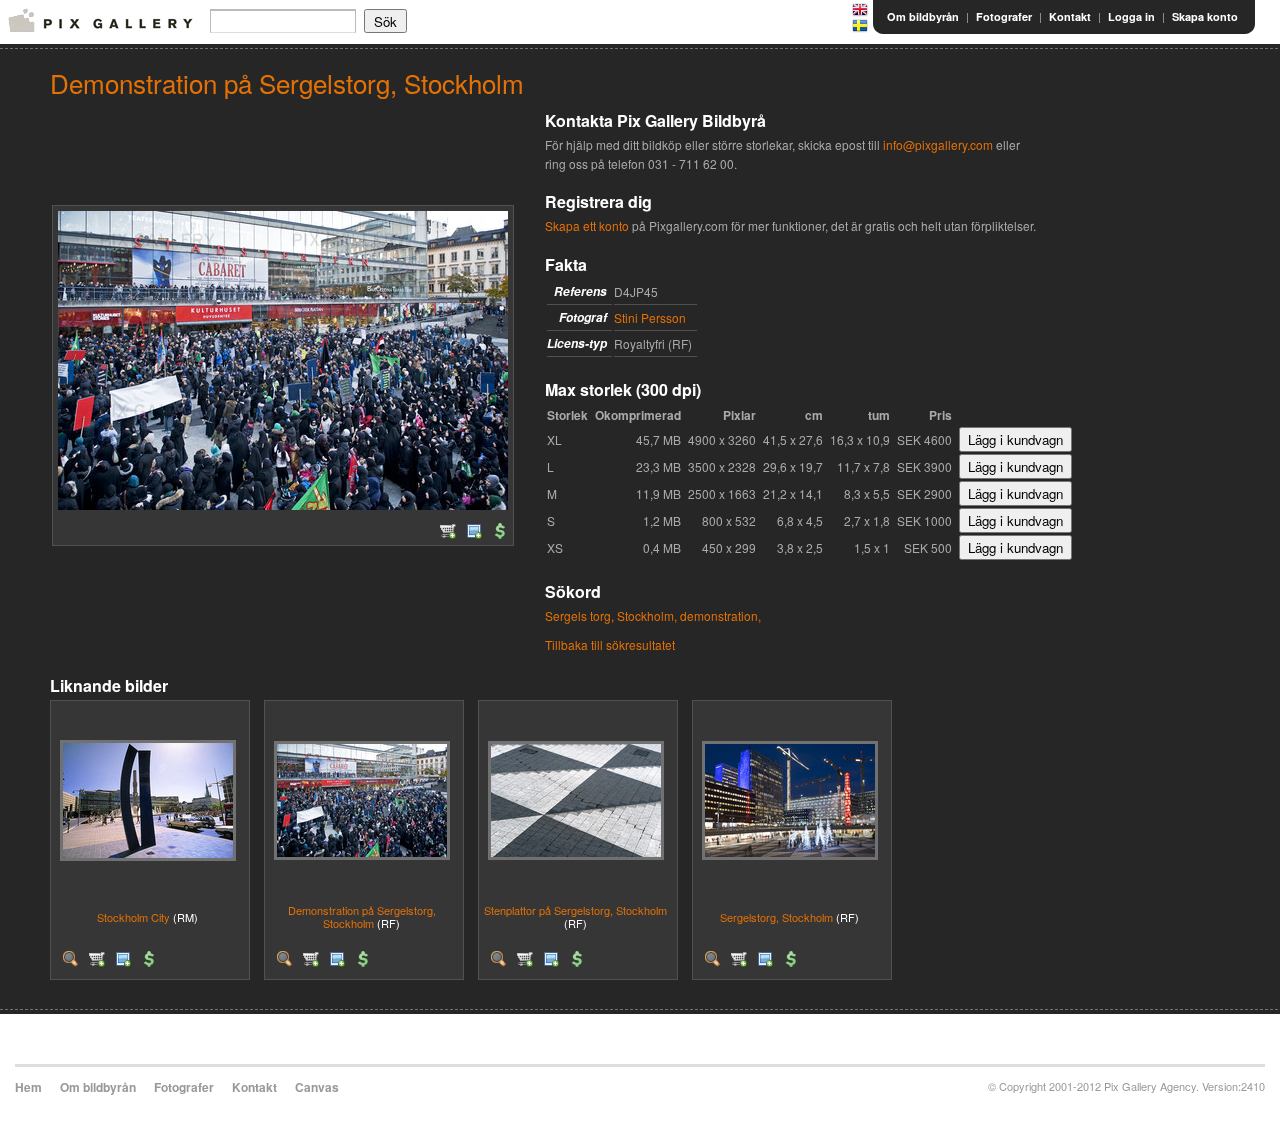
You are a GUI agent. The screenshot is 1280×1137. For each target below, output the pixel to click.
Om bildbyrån (923, 16)
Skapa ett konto (587, 225)
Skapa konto (1205, 16)
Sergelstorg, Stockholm (776, 917)
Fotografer (1004, 16)
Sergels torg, (579, 615)
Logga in (1131, 16)
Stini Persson (650, 317)
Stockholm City (133, 917)
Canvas (317, 1087)
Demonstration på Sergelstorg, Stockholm (362, 916)
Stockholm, (647, 615)
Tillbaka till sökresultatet (610, 644)
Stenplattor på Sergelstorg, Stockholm (575, 910)
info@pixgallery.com (938, 144)
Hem (28, 1087)
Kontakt (1070, 16)
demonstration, (720, 615)
